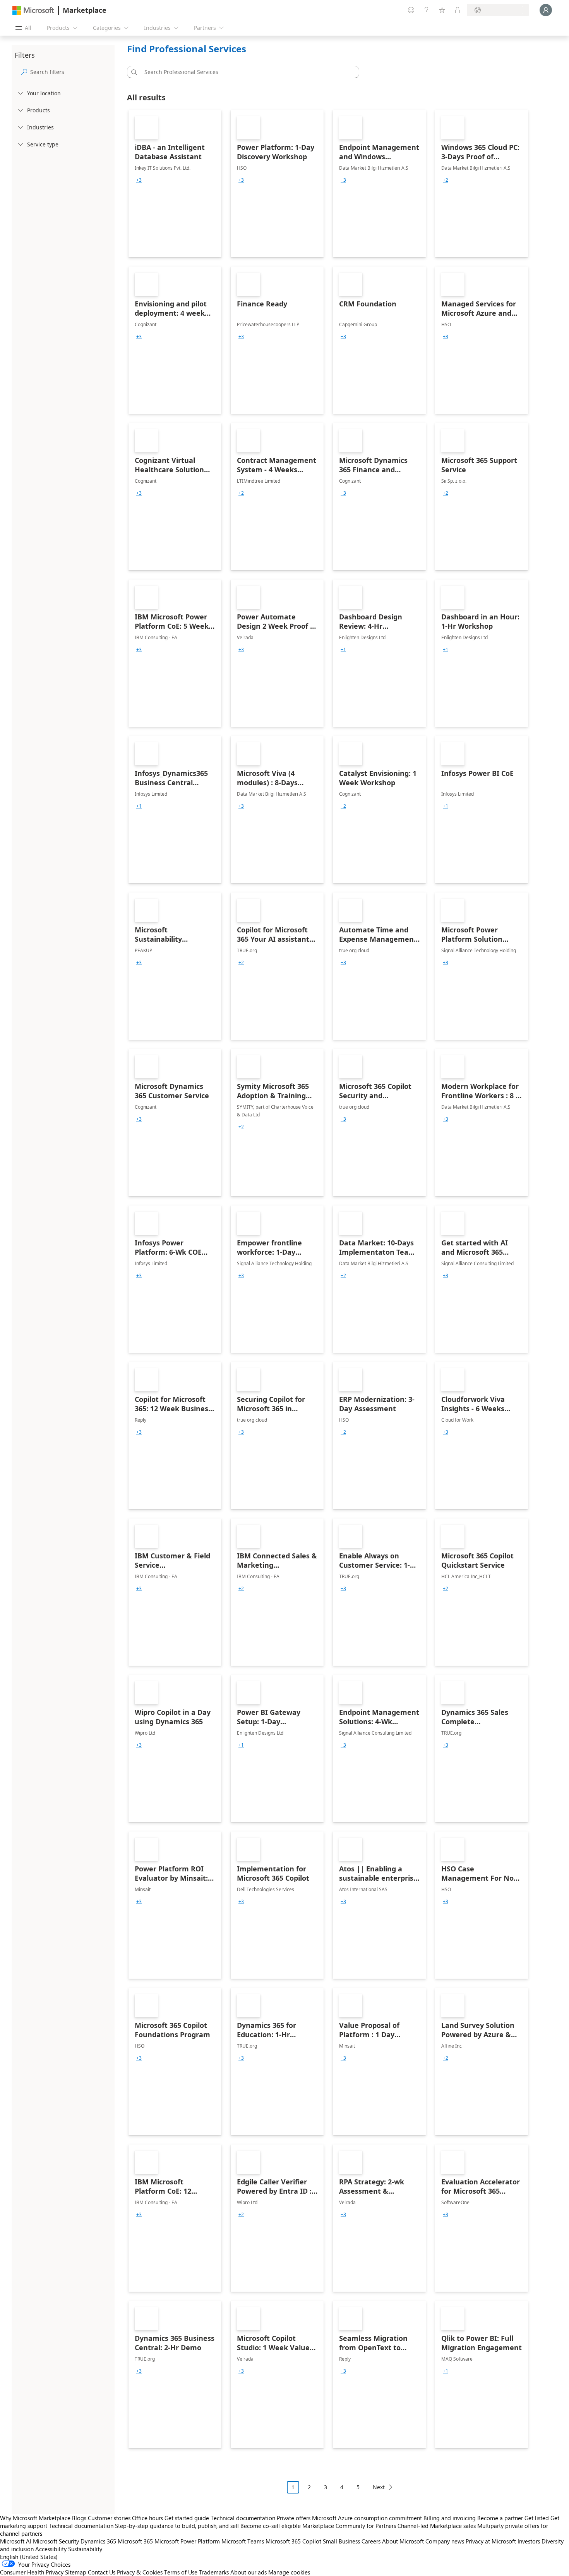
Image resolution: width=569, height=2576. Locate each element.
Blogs (79, 2518)
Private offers (294, 2518)
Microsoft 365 (135, 2541)
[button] (133, 72)
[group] (139, 180)
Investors (529, 2541)
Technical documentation (243, 2518)
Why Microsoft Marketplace (35, 2518)
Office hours (147, 2518)
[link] (175, 184)
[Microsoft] (33, 10)
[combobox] (245, 72)
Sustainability (85, 2549)
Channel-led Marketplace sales (437, 2526)
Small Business (341, 2541)
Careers (371, 2541)
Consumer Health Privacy (32, 2572)
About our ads (249, 2572)
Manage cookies (289, 2572)
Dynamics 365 (98, 2541)
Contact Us (102, 2572)
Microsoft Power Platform (187, 2541)
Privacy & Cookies (140, 2572)
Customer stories (109, 2518)
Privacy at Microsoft (491, 2541)
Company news (445, 2541)
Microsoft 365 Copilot (293, 2541)
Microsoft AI (16, 2541)
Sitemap (76, 2572)
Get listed (537, 2518)
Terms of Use (181, 2572)
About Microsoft (403, 2541)
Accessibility (51, 2549)
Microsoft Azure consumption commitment (368, 2518)
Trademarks (214, 2572)
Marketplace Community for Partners (349, 2526)
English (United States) (29, 2557)
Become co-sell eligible (271, 2526)
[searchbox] (71, 72)
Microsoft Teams (243, 2541)
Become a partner (500, 2518)
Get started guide (187, 2518)
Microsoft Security (56, 2541)
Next (379, 2487)
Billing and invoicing (450, 2518)
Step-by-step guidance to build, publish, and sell (177, 2526)
